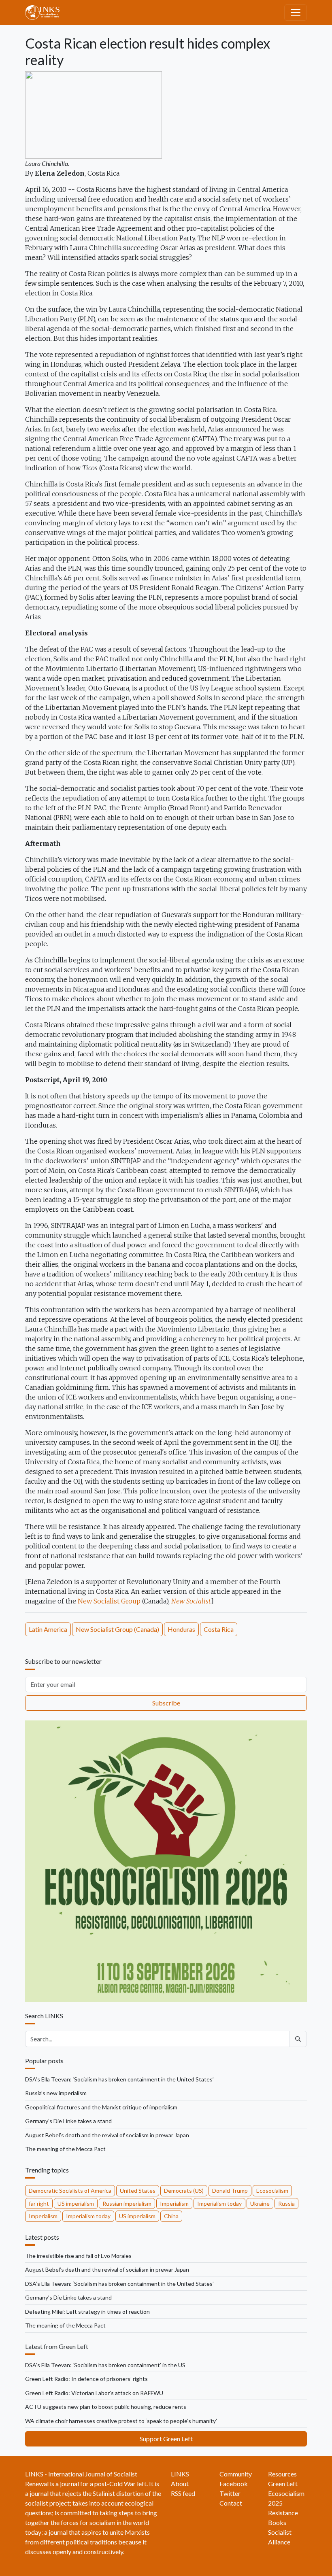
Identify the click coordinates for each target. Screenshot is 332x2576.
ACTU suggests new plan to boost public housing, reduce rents (106, 2407)
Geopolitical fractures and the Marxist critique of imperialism (101, 2107)
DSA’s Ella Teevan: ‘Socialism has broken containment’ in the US (105, 2365)
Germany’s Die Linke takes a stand (68, 2121)
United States (138, 2191)
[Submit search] (298, 2039)
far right (39, 2203)
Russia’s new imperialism (56, 2093)
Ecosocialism (272, 2191)
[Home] (46, 13)
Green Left (283, 2484)
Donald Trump (230, 2191)
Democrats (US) (184, 2191)
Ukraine (260, 2203)
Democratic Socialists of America (70, 2191)
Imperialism (174, 2203)
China (171, 2216)
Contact (231, 2503)
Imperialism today (219, 2203)
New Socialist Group (109, 1601)
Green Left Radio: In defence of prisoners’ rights (86, 2379)
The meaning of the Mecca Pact (65, 2149)
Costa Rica (219, 1629)
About (180, 2484)
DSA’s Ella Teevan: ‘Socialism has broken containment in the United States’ (119, 2079)
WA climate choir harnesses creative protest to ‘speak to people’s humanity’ (121, 2421)
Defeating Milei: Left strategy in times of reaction (87, 2312)
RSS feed (183, 2493)
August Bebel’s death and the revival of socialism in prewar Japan (107, 2135)
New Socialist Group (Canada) (117, 1629)
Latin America (48, 1629)
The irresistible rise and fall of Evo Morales (78, 2256)
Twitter (230, 2493)
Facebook (234, 2484)
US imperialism (76, 2203)
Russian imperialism (127, 2203)
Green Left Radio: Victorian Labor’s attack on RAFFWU (94, 2393)
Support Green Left (166, 2439)
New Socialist (191, 1601)
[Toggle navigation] (296, 13)
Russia (286, 2203)
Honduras (181, 1629)
